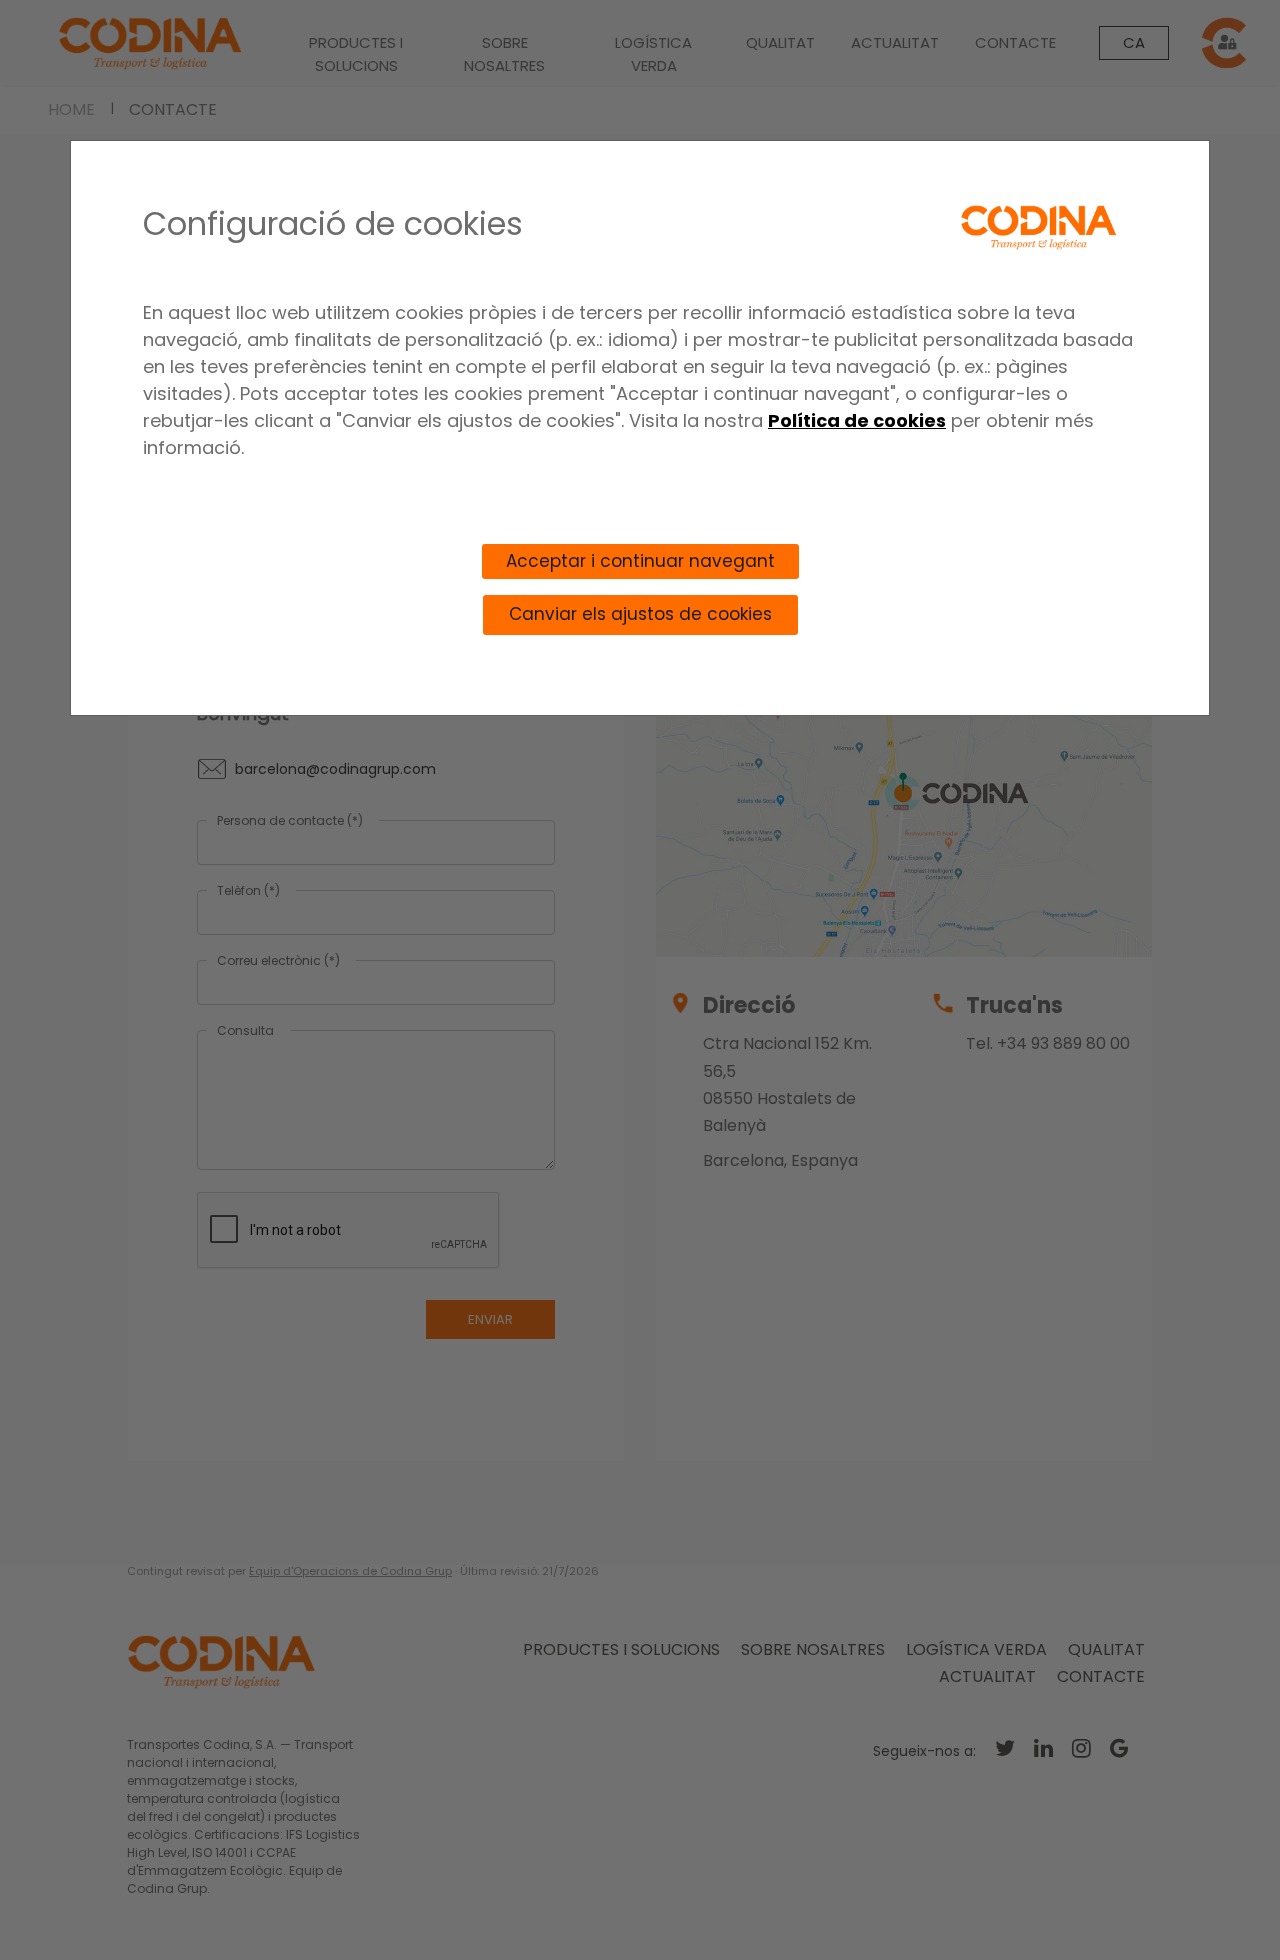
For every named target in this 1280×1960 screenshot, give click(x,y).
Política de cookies (857, 420)
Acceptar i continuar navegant (640, 561)
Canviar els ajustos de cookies (640, 614)
